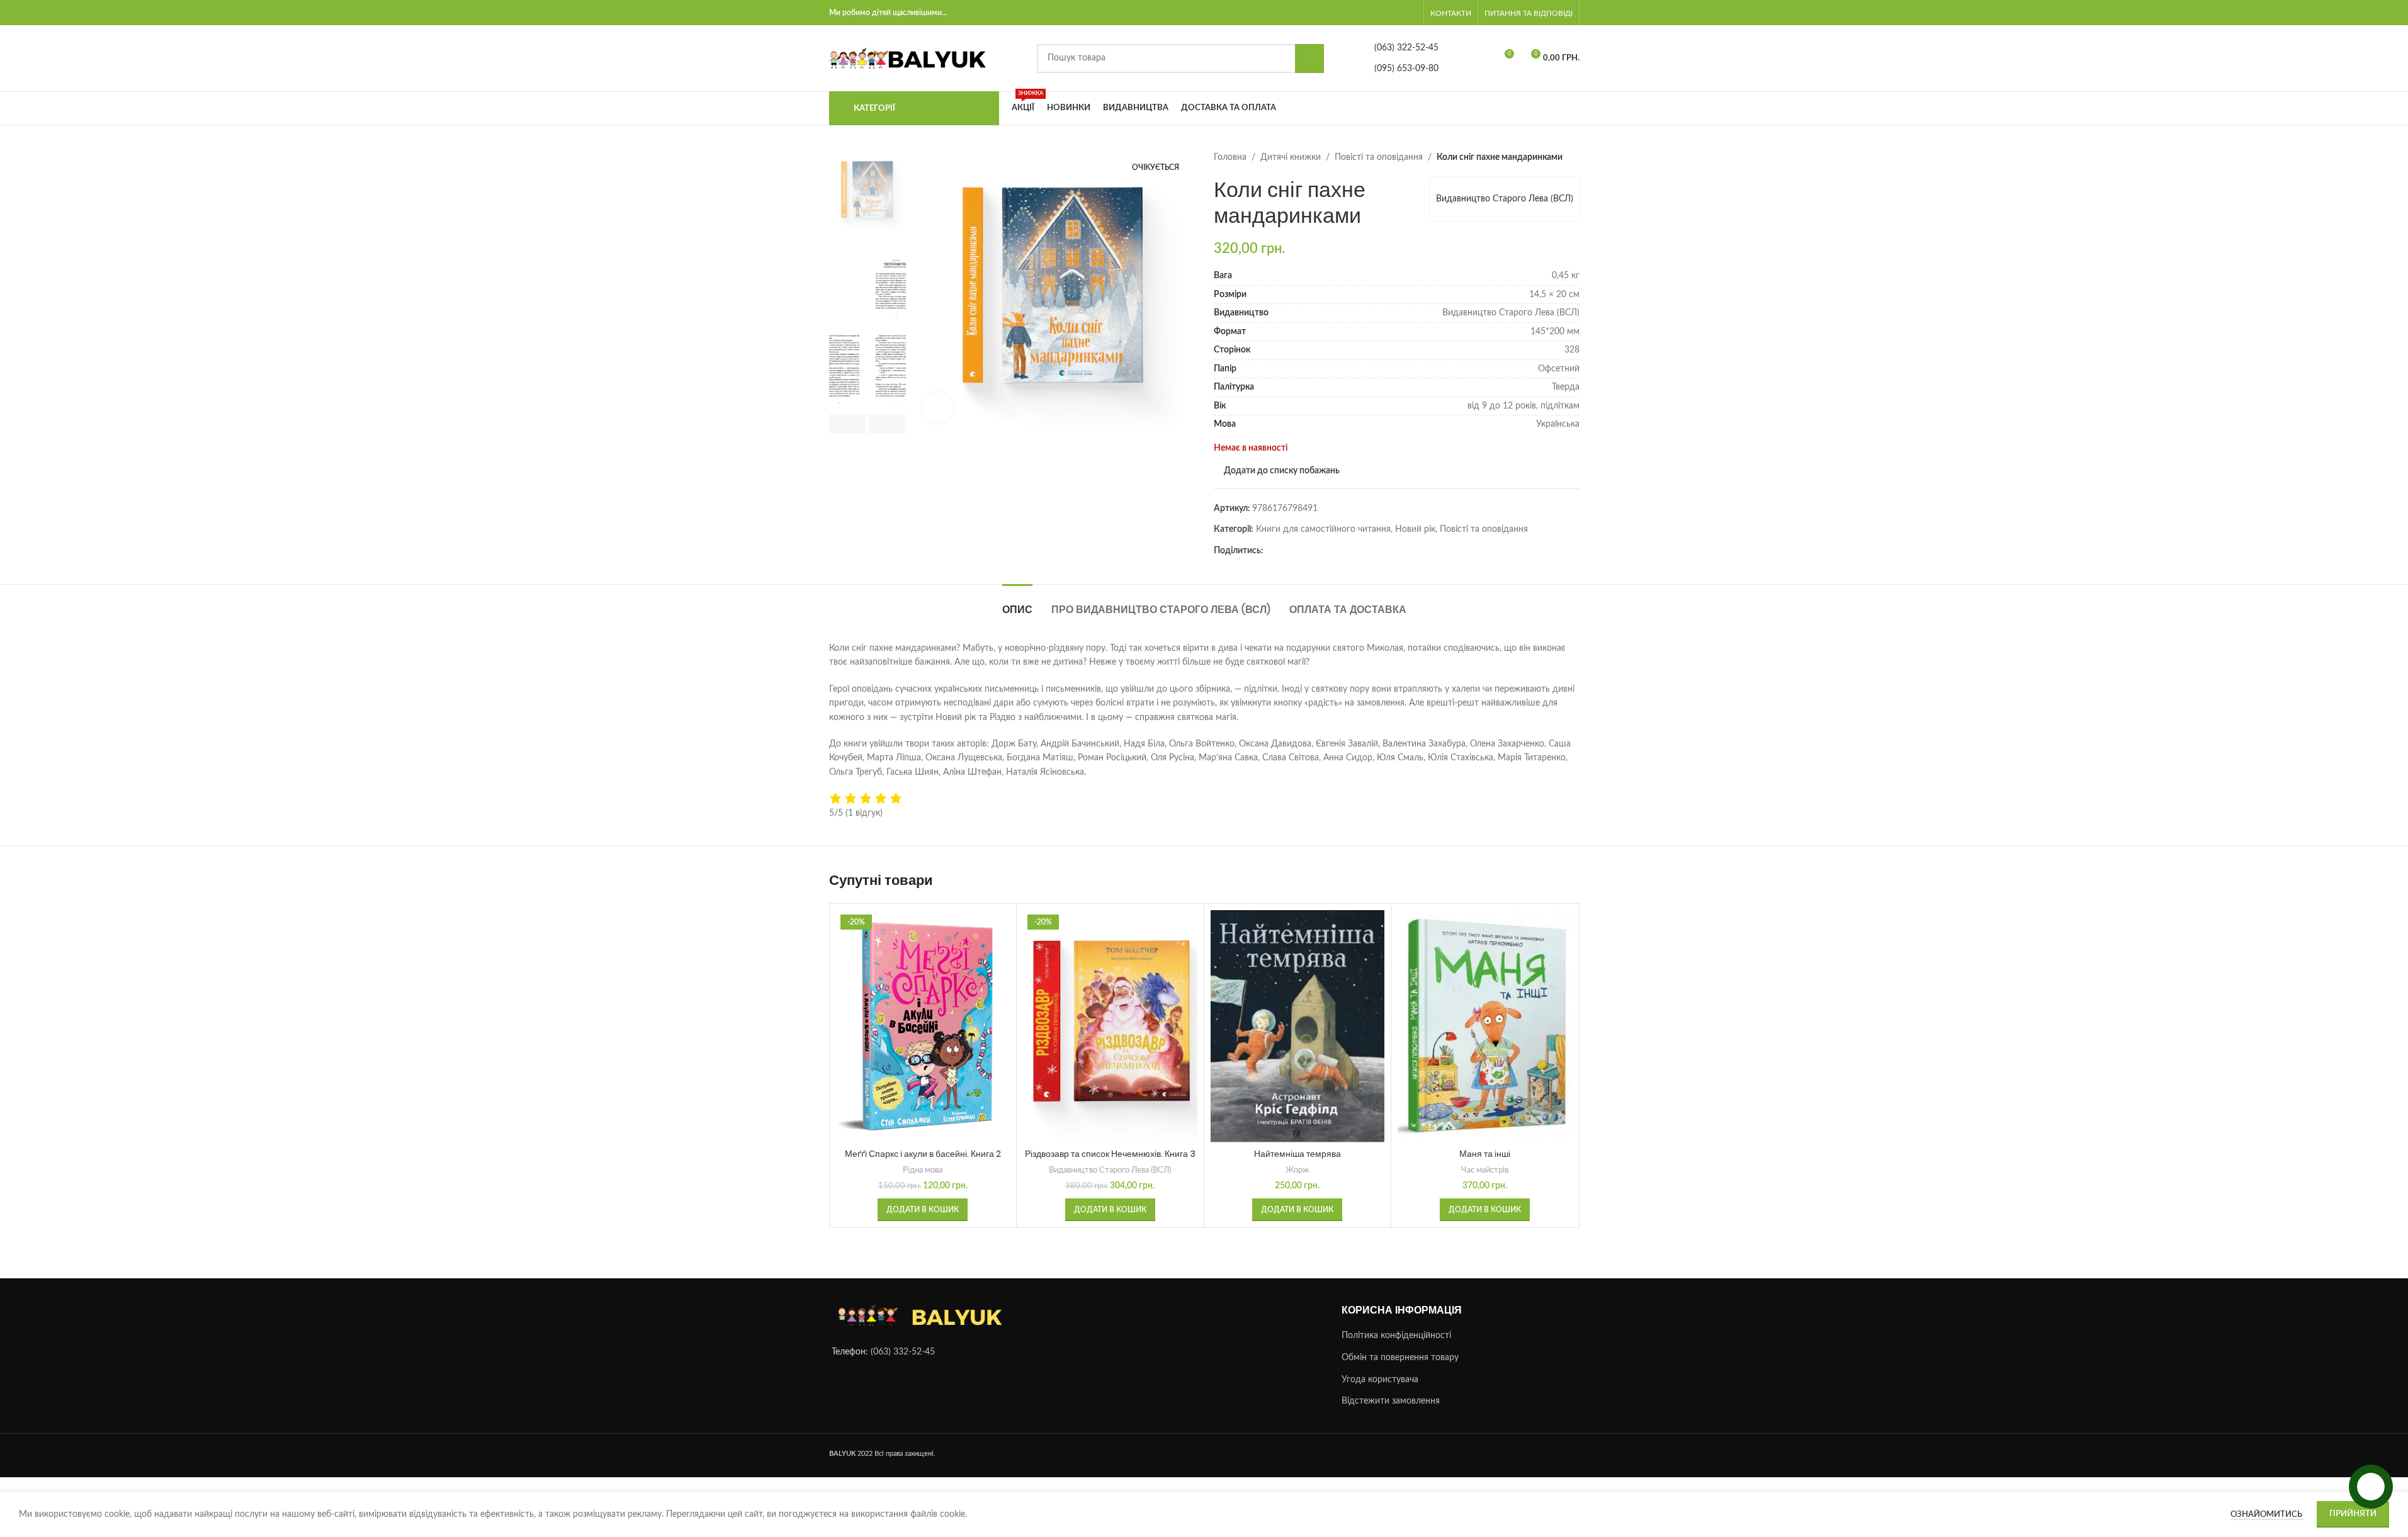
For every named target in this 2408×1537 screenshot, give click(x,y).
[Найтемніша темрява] (1298, 1026)
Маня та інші (1485, 1154)
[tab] (1017, 603)
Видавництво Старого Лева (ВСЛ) (1505, 199)
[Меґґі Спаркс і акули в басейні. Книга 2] (923, 1026)
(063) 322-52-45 (1406, 48)
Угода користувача (1380, 1380)
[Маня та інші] (1485, 1026)
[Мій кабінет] (1414, 13)
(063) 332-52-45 (903, 1352)
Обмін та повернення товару (1400, 1358)
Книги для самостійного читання (1323, 529)
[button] (848, 424)
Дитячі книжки (1291, 157)
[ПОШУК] (1309, 59)
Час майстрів (1485, 1170)
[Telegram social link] (1286, 551)
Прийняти (2353, 1514)
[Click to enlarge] (937, 408)
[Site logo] (908, 58)
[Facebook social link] (1271, 551)
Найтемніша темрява (1297, 1154)
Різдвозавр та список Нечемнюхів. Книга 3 (1110, 1154)
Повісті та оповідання (1379, 157)
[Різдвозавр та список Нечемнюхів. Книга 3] (1110, 1026)
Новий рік (1415, 529)
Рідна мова (923, 1170)
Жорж (1297, 1170)
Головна (1230, 157)
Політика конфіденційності (1396, 1336)
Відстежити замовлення (1391, 1401)
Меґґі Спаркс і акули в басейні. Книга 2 (923, 1154)
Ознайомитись (2267, 1515)
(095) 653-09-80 (1406, 69)
